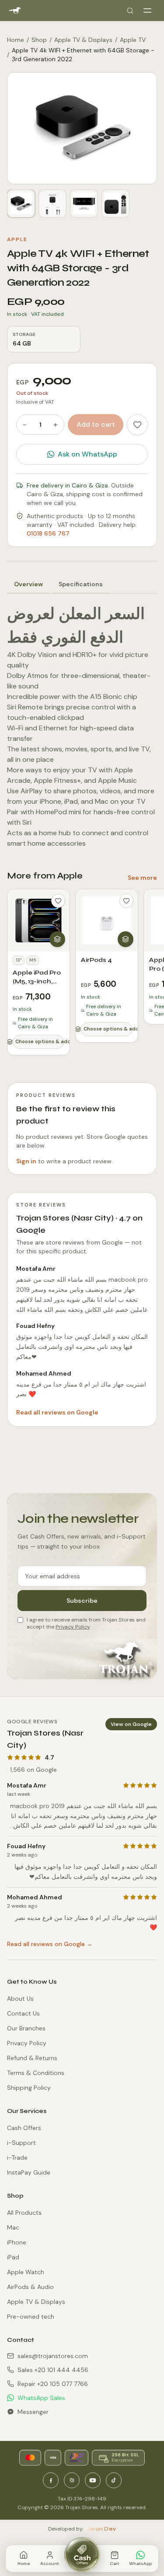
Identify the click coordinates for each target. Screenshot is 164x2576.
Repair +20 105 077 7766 (53, 2384)
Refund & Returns (32, 2058)
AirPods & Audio (30, 2287)
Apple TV (133, 40)
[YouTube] (93, 2480)
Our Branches (26, 2028)
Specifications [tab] (81, 584)
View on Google (131, 1724)
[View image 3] (84, 204)
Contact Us (23, 2013)
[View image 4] (115, 204)
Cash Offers (24, 2128)
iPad (13, 2257)
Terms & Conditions (36, 2073)
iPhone (17, 2242)
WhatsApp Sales (41, 2398)
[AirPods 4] (107, 920)
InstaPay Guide (29, 2172)
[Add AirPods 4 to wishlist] (126, 901)
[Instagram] (72, 2480)
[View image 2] (52, 204)
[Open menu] (147, 10)
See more (142, 878)
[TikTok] (114, 2480)
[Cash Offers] (82, 2555)
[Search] (130, 10)
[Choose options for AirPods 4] (126, 939)
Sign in (26, 1161)
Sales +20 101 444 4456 (53, 2370)
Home (16, 40)
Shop (39, 40)
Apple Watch (26, 2272)
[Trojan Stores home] (15, 10)
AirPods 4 (96, 960)
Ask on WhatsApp (87, 454)
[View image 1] (21, 204)
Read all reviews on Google (57, 1412)
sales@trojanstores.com (53, 2356)
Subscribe (82, 1601)
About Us (20, 1999)
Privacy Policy (73, 1627)
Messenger (33, 2412)
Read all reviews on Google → (50, 1944)
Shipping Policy (29, 2088)
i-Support (21, 2143)
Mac (13, 2227)
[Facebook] (51, 2480)
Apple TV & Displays (83, 40)
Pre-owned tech (31, 2317)
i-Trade (17, 2158)
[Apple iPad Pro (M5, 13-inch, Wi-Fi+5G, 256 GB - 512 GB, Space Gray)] (38, 920)
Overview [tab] (28, 584)
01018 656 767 (48, 533)
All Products (24, 2213)
